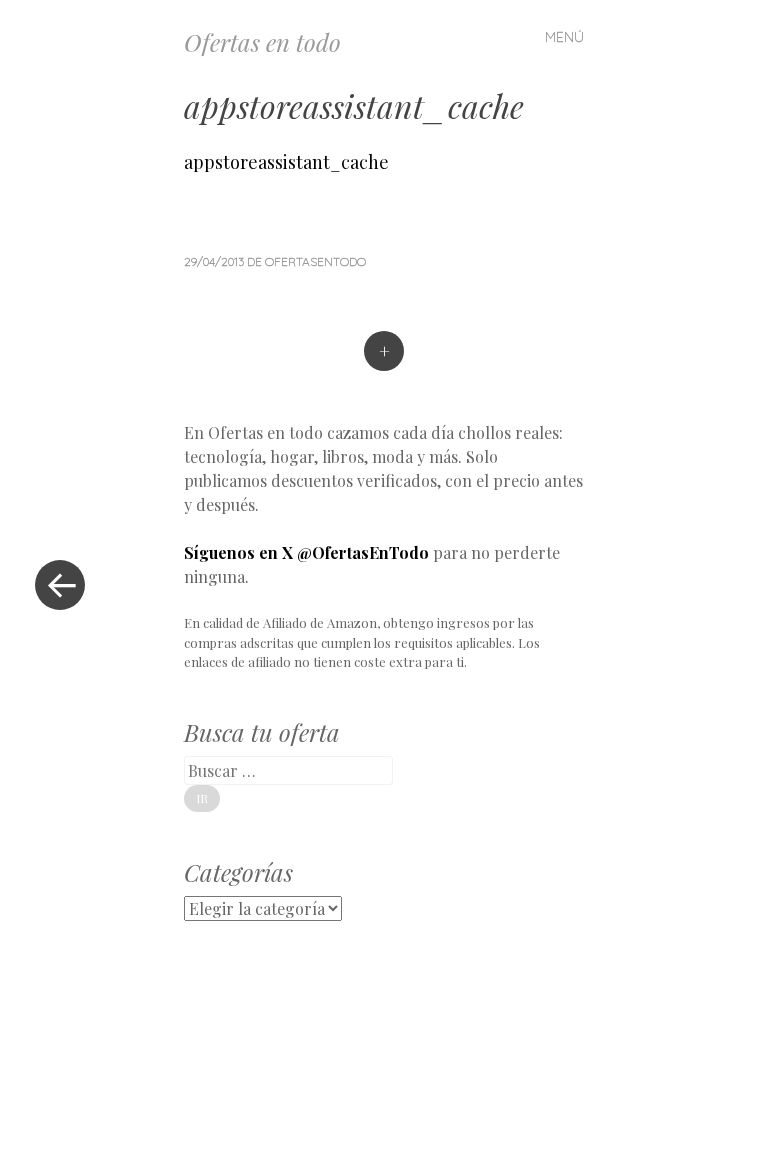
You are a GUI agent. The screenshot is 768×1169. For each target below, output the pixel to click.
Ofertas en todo (262, 42)
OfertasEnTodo (315, 261)
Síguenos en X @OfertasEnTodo (306, 552)
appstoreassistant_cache (286, 162)
